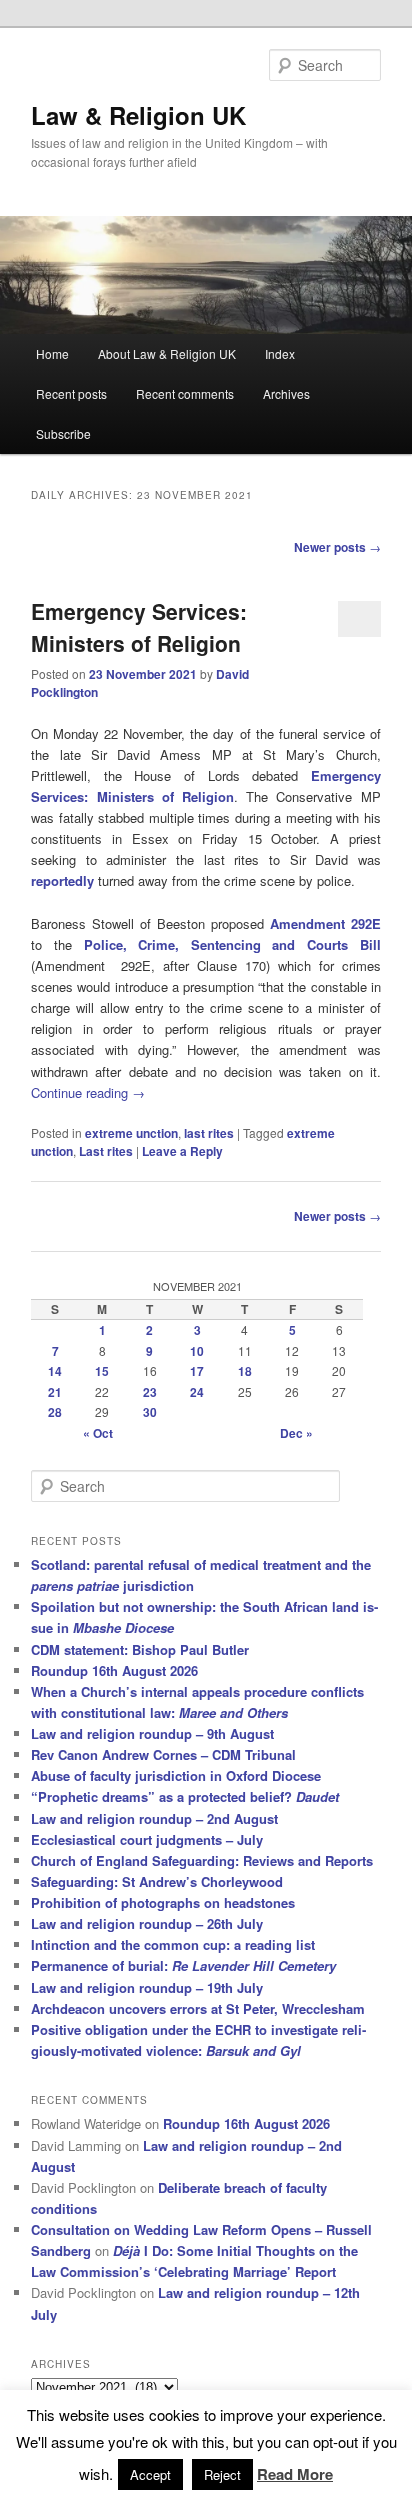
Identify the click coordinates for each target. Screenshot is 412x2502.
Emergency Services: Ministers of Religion (139, 627)
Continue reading (88, 1092)
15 (102, 1371)
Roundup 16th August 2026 (114, 1670)
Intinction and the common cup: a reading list (173, 1944)
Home (52, 353)
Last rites (106, 1151)
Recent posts (71, 393)
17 (197, 1371)
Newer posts (337, 547)
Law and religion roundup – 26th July (147, 1923)
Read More (295, 2474)
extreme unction (131, 1133)
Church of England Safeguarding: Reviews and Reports (202, 1860)
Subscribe (63, 433)
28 (55, 1412)
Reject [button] (222, 2474)
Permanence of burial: (183, 1965)
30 (150, 1412)
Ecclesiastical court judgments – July (147, 1839)
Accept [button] (150, 2474)
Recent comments (185, 393)
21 (55, 1392)
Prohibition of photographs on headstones (163, 1902)
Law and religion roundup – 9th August (152, 1733)
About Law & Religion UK (167, 353)
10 (197, 1351)
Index (280, 353)
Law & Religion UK (138, 115)
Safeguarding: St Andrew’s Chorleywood (157, 1881)
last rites (209, 1133)
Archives (286, 393)
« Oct (98, 1433)
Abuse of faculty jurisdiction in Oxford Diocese (176, 1775)
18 (245, 1371)
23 (150, 1392)
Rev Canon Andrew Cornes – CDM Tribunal (163, 1754)
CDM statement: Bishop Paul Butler (140, 1649)
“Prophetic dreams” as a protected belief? (185, 1796)
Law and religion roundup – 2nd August (154, 1818)
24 (197, 1392)
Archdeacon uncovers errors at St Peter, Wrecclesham (198, 2008)
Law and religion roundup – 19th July (147, 1987)
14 (55, 1371)
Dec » (296, 1433)
